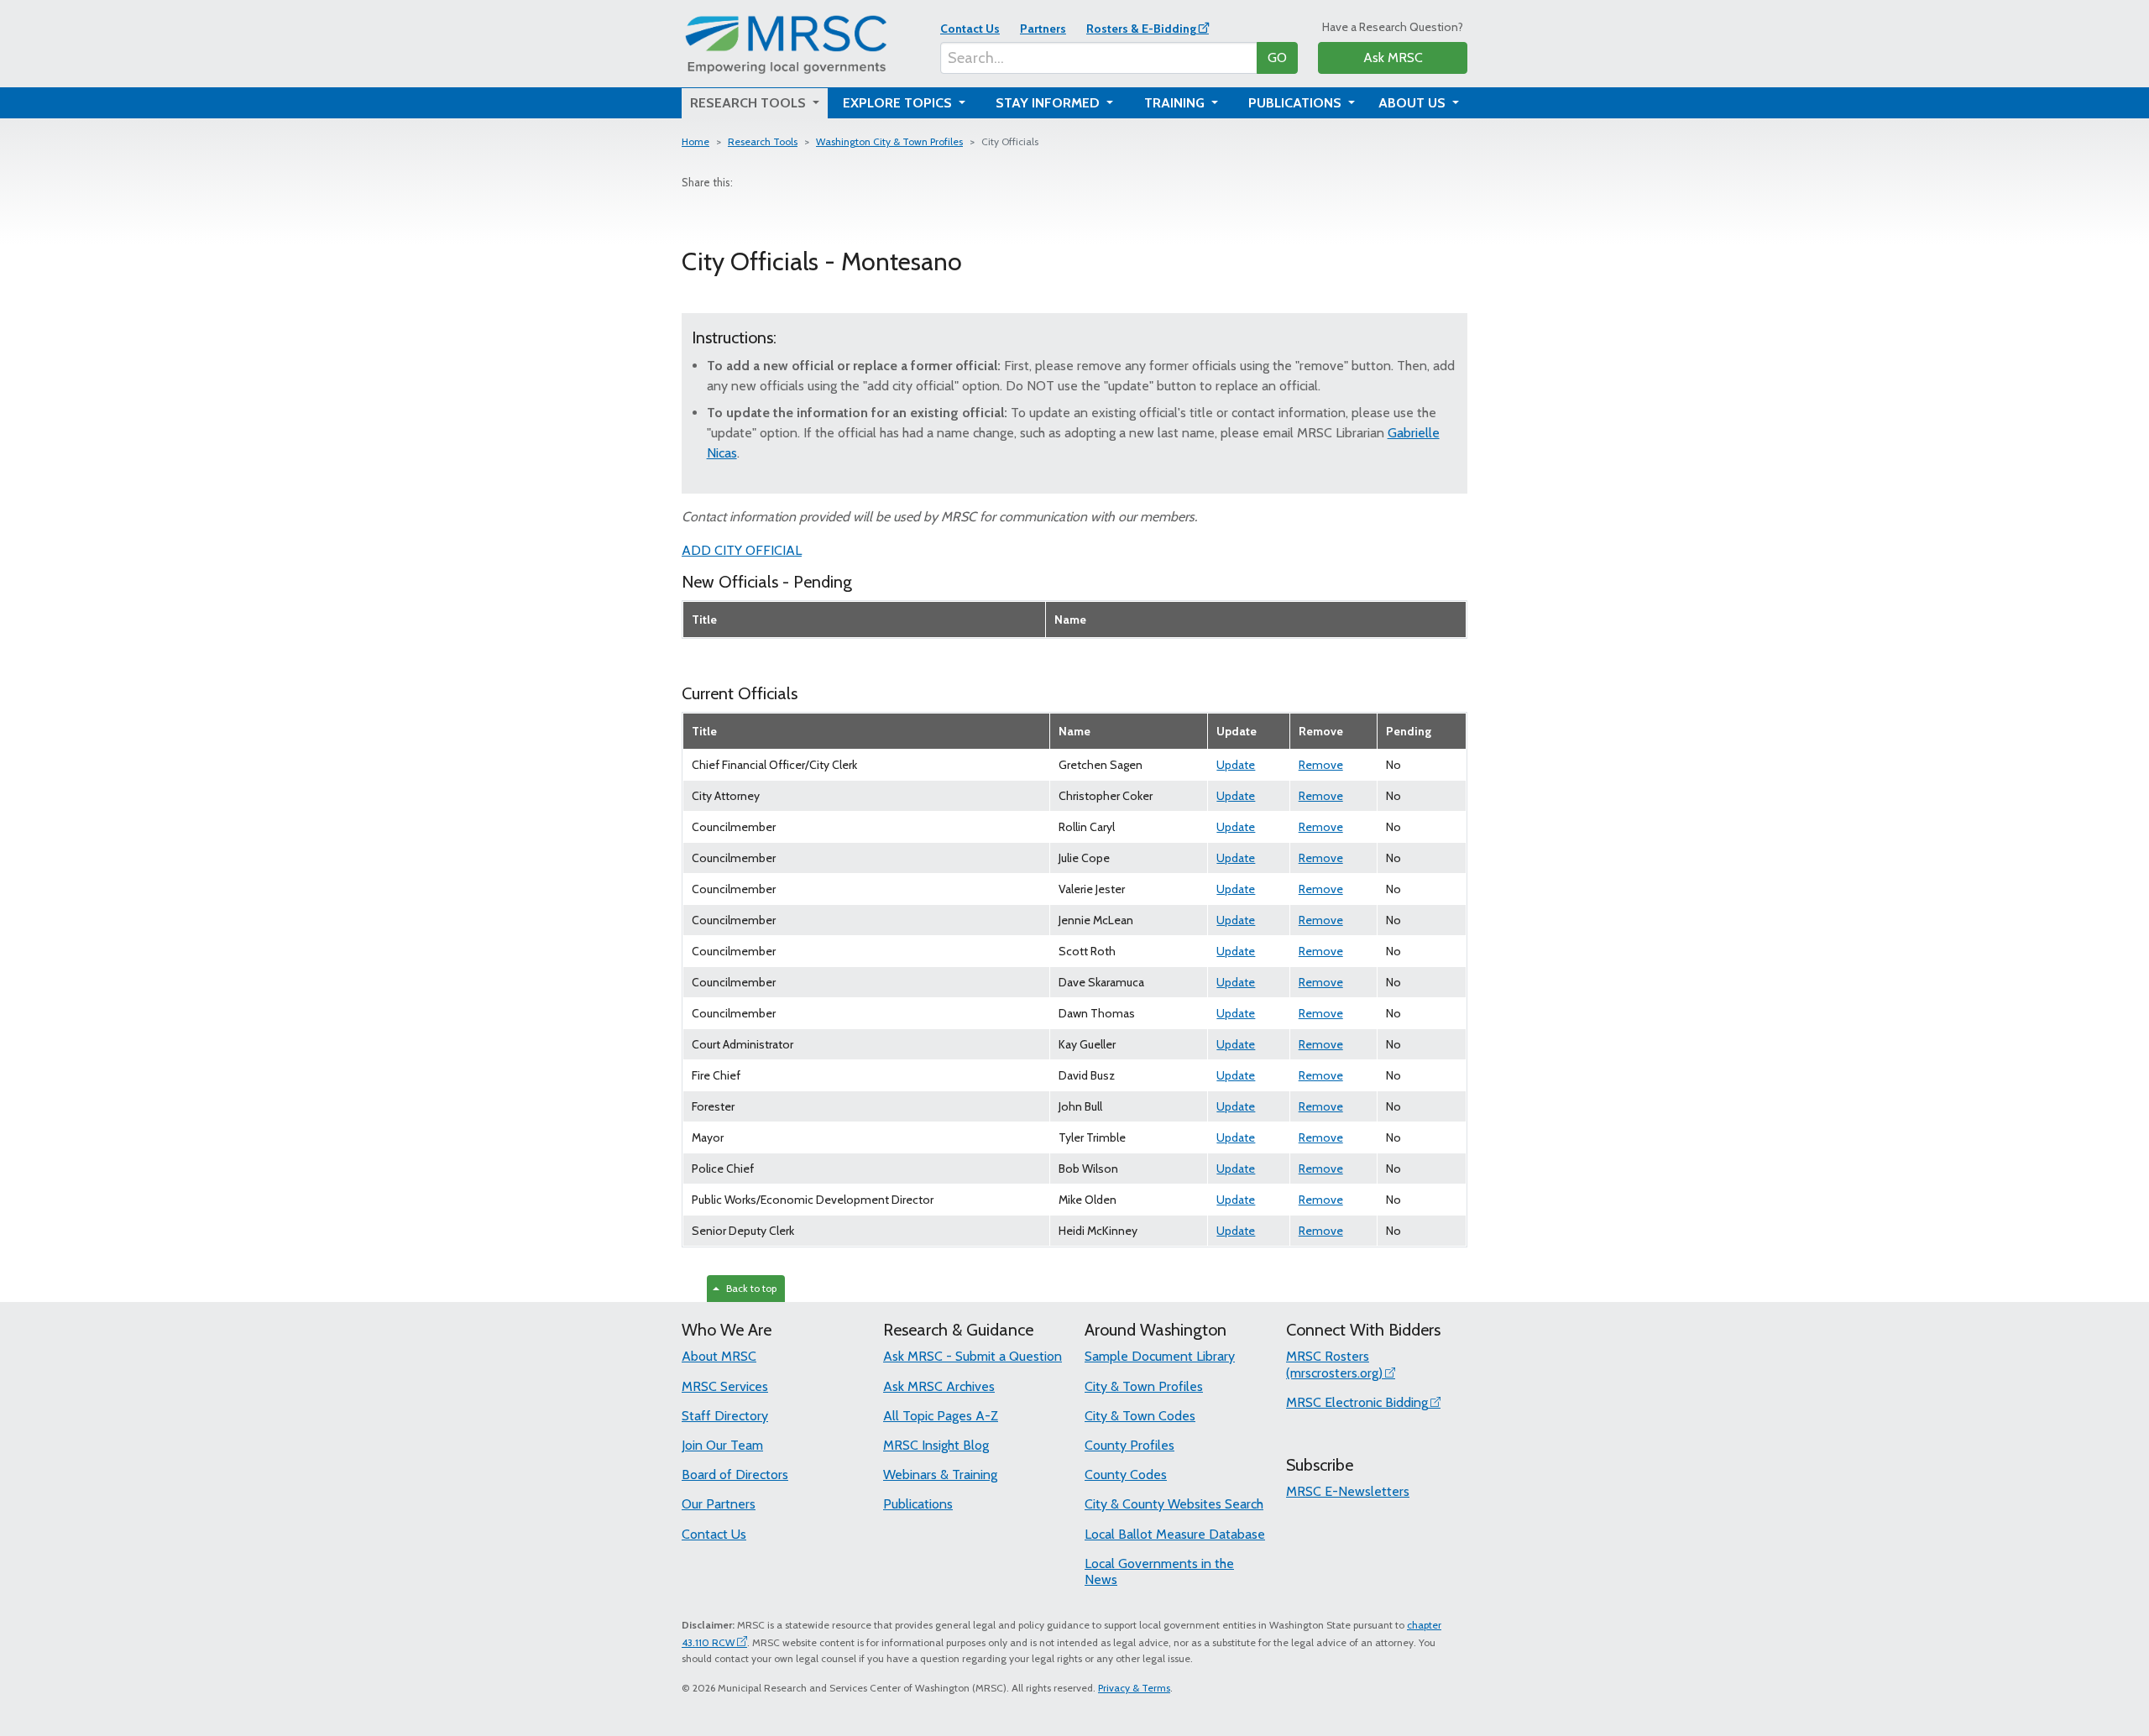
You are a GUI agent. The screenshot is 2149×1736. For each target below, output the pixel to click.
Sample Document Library (1160, 1356)
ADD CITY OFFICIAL (742, 550)
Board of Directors (735, 1475)
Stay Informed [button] (1049, 103)
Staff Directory (725, 1416)
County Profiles (1129, 1445)
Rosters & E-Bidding (1141, 29)
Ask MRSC (1393, 58)
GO (1277, 58)
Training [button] (1176, 103)
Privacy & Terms (1134, 1688)
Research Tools (763, 141)
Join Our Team (722, 1445)
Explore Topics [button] (899, 103)
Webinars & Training (940, 1475)
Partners (1043, 29)
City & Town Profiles (1144, 1386)
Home (695, 141)
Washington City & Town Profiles (889, 141)
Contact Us (970, 29)
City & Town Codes (1140, 1416)
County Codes (1126, 1475)
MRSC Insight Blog (936, 1445)
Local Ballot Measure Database (1175, 1534)
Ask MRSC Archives (939, 1386)
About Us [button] (1414, 103)
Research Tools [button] (750, 103)
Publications (918, 1504)
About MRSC (719, 1356)
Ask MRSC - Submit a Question (973, 1356)
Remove (1321, 765)
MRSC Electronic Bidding (1357, 1402)
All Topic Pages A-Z (941, 1416)
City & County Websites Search (1174, 1504)
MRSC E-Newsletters (1348, 1491)
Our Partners (719, 1504)
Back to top (749, 1288)
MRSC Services (725, 1386)
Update (1236, 765)
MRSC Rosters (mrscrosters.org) (1334, 1364)
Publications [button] (1297, 103)
